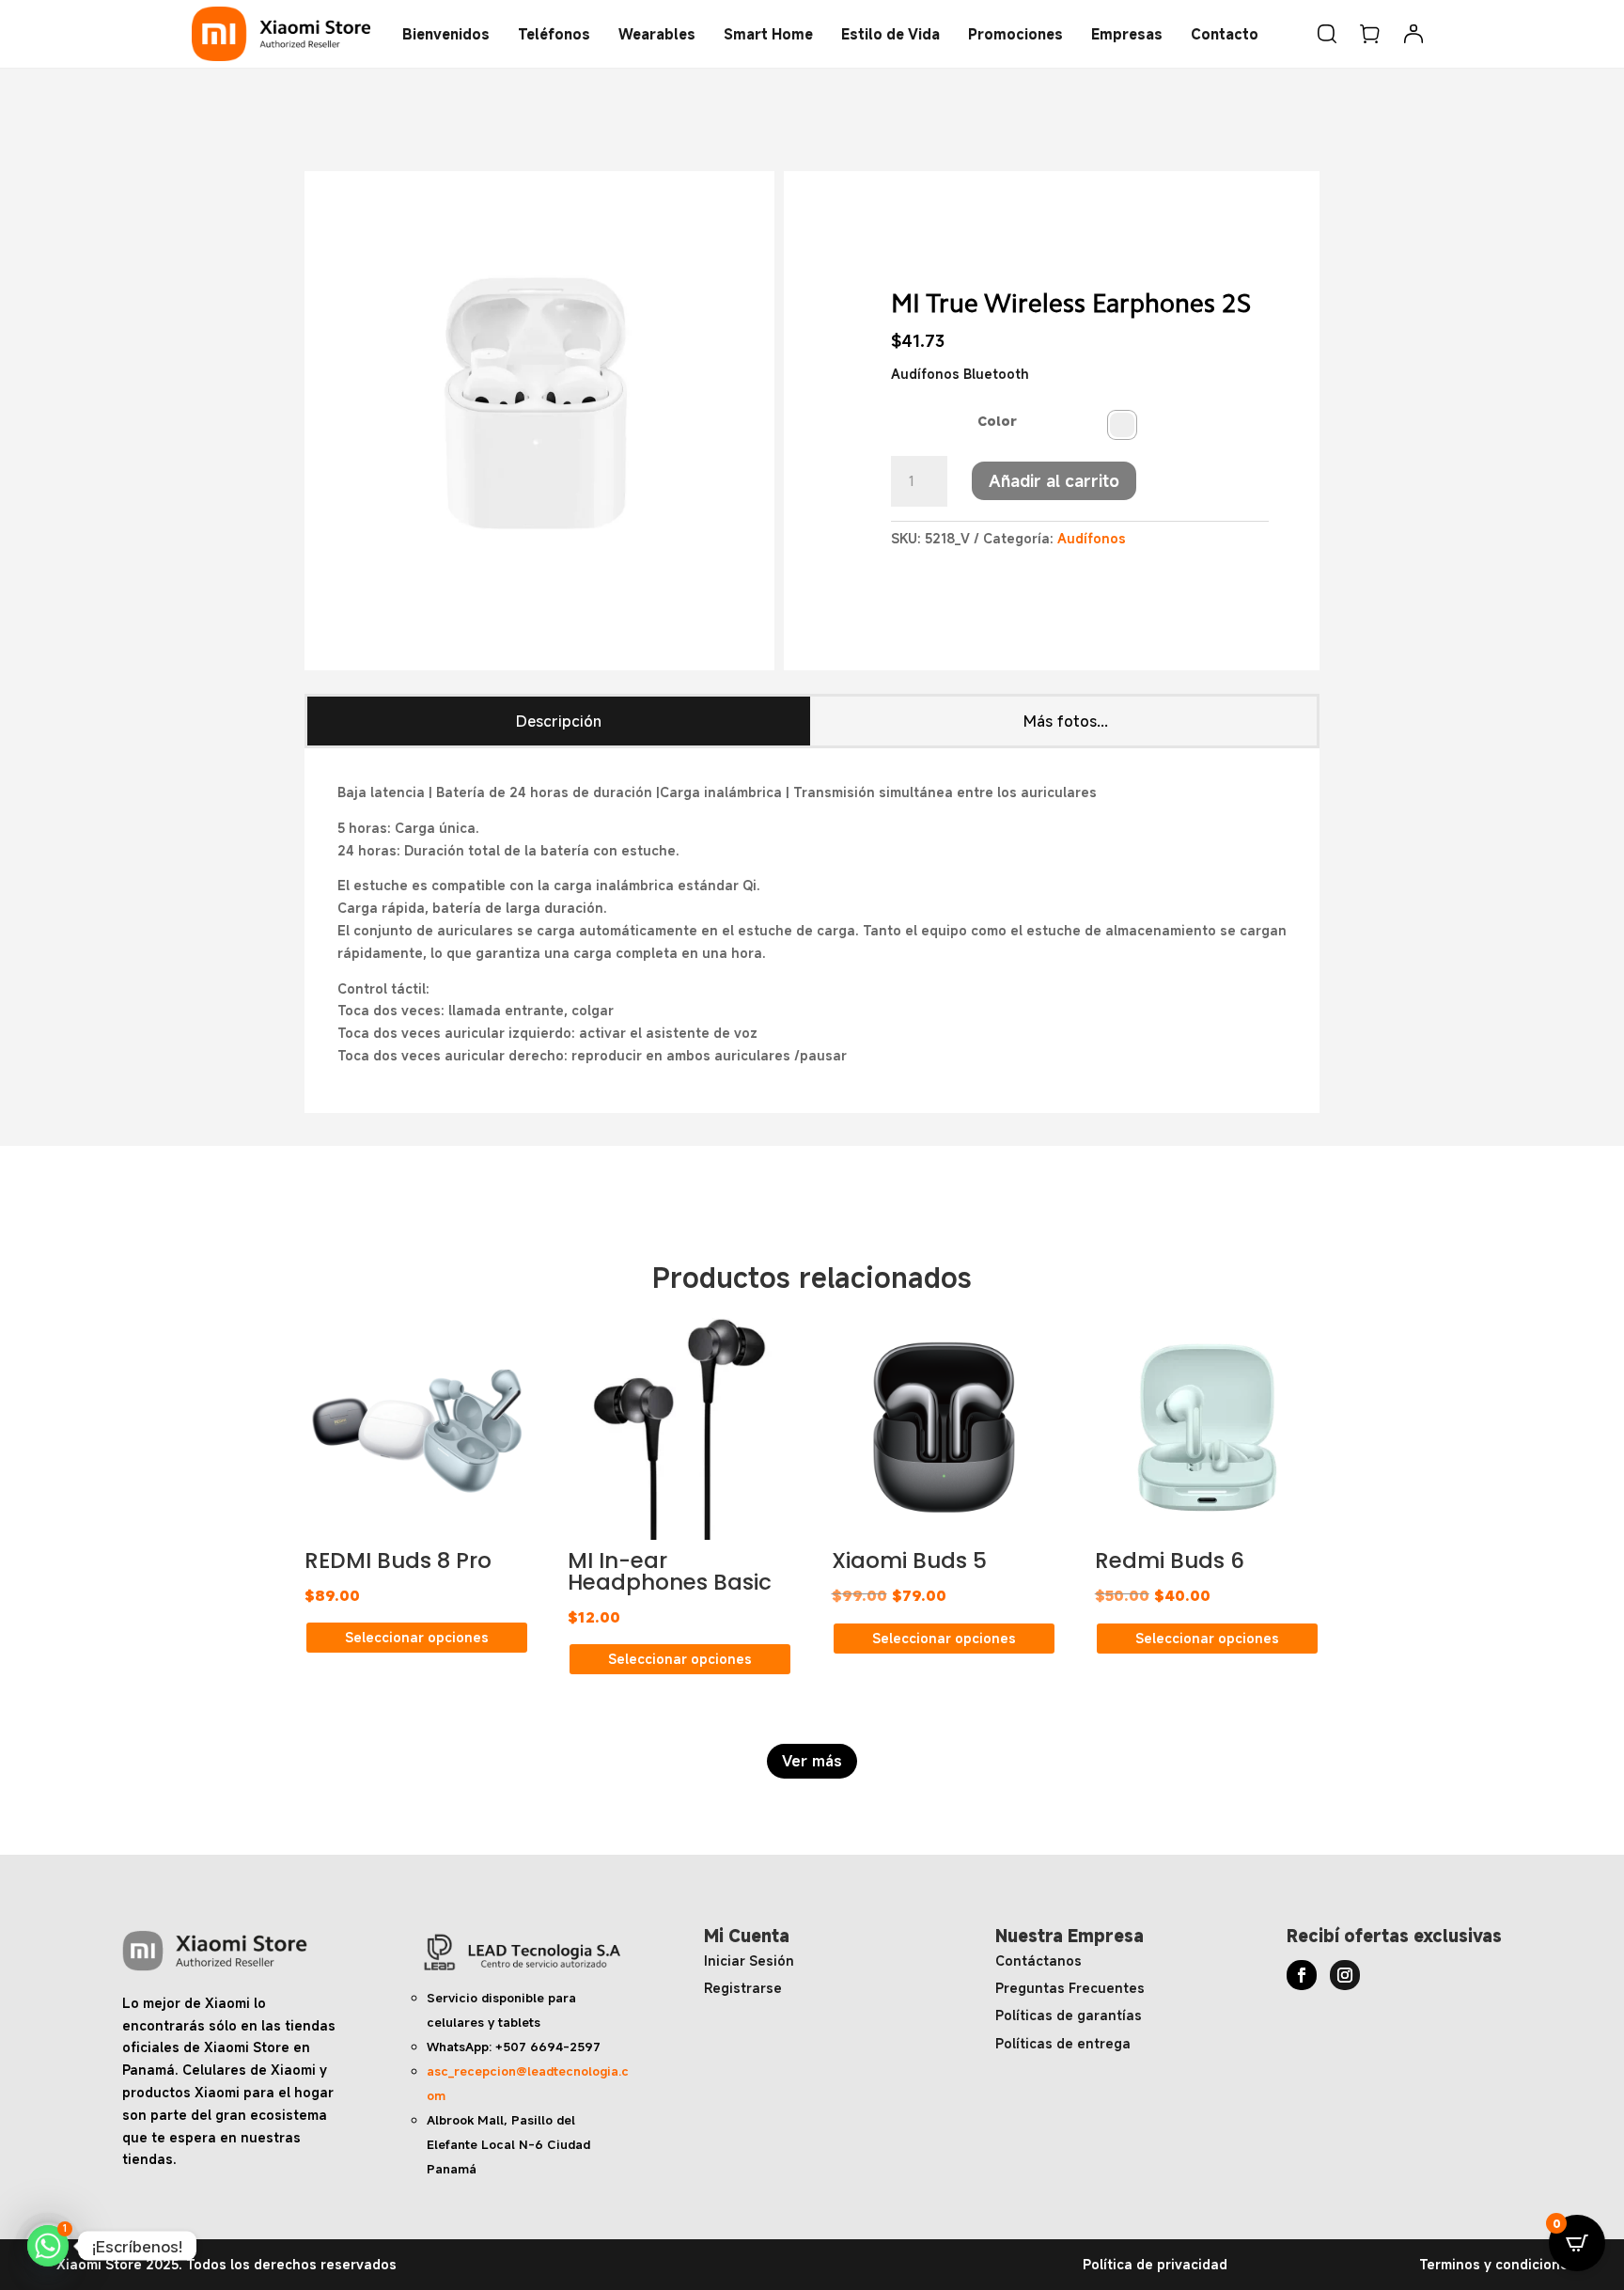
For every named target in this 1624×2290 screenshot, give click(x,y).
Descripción (559, 721)
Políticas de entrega (1063, 2043)
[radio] (1122, 425)
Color (997, 421)
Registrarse (743, 1988)
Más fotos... (1066, 721)
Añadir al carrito (1054, 480)
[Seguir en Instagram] (1345, 1975)
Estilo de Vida (890, 34)
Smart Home (768, 34)
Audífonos (1092, 538)
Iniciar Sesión (749, 1961)
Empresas (1127, 34)
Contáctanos (1038, 1961)
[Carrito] (1370, 34)
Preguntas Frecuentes (1070, 1988)
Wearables (657, 34)
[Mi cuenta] (1413, 34)
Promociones (1015, 34)
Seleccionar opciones (417, 1637)
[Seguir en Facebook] (1302, 1975)
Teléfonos (554, 34)
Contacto (1225, 34)
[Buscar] (1327, 34)
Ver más (812, 1761)
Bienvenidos (446, 34)
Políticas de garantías (1069, 2015)
